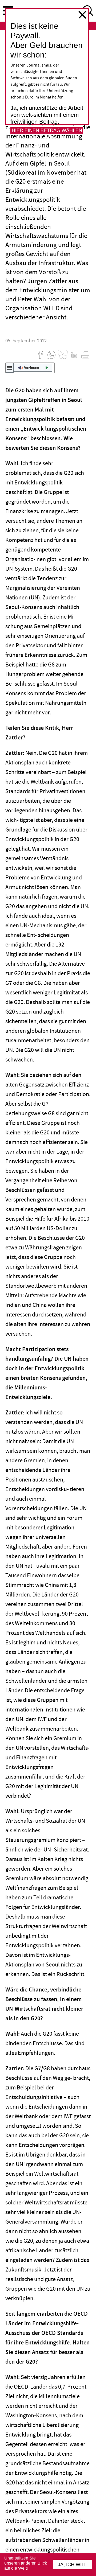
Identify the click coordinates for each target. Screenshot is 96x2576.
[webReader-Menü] (10, 368)
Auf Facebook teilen (40, 355)
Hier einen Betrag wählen (47, 130)
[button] (30, 368)
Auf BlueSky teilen (63, 355)
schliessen (82, 15)
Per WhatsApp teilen (51, 355)
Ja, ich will (72, 2565)
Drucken (85, 355)
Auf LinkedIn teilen (74, 355)
